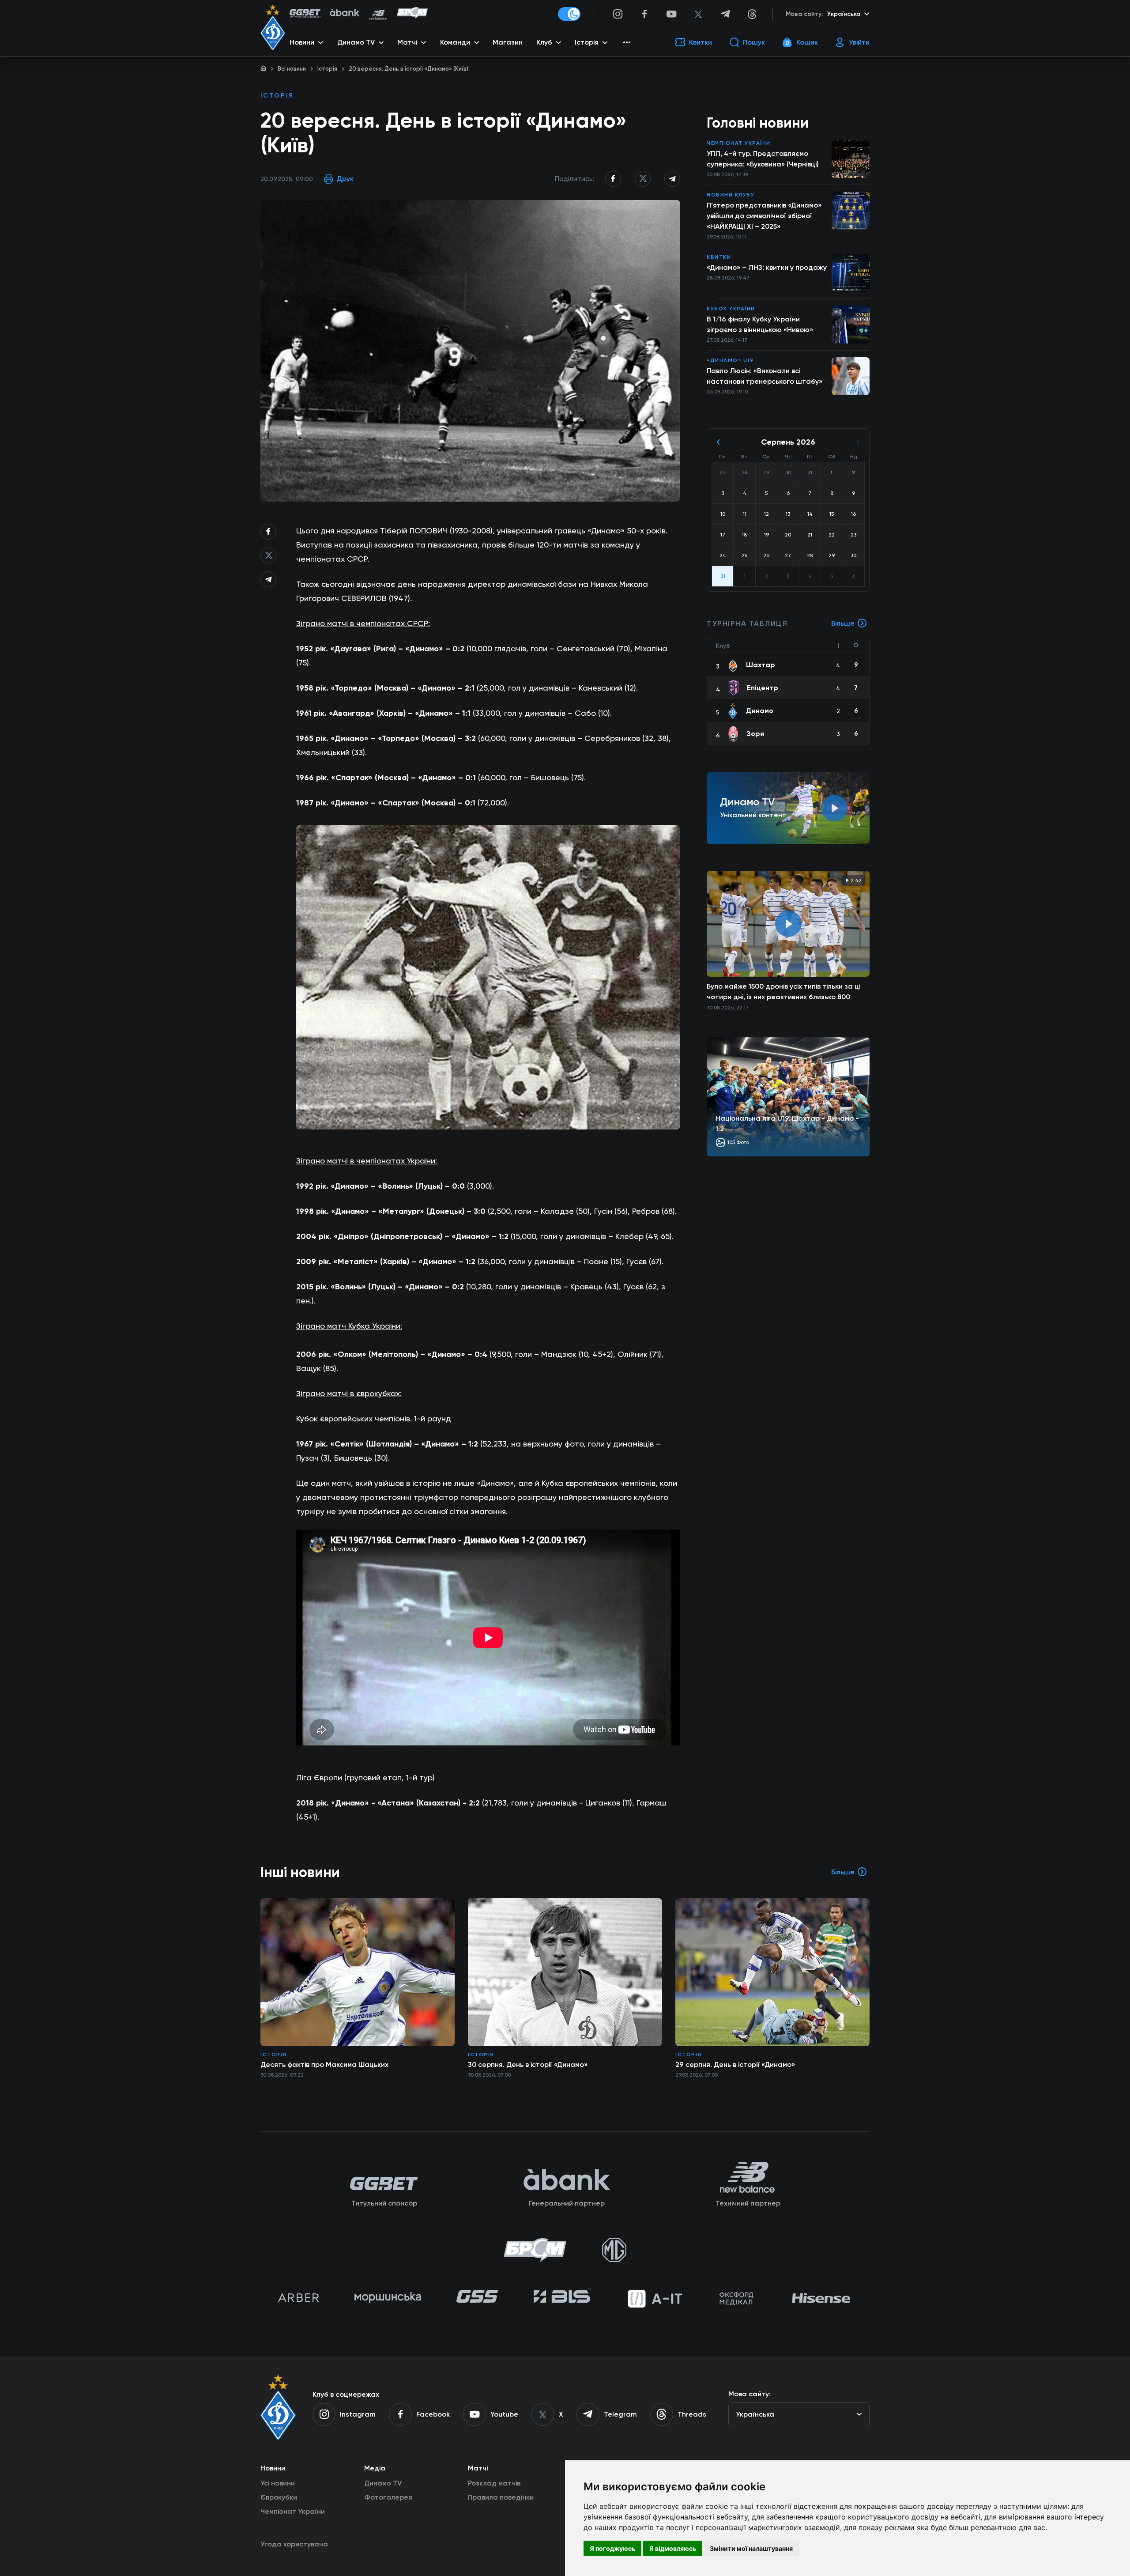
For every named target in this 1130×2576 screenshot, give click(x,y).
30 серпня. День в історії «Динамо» (528, 2064)
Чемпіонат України (739, 143)
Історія (327, 69)
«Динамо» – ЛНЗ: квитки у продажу (767, 267)
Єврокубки (279, 2497)
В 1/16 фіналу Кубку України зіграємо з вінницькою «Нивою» (760, 324)
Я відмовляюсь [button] (673, 2548)
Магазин (508, 42)
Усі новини (278, 2483)
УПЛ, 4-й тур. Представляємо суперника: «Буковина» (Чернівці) (763, 159)
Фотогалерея (388, 2497)
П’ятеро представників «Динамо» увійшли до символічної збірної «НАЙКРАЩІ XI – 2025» (764, 216)
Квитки (719, 257)
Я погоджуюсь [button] (612, 2548)
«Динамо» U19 (730, 360)
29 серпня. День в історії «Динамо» (735, 2064)
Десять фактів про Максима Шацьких (324, 2064)
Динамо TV (383, 2483)
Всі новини (292, 69)
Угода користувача (294, 2544)
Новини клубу (731, 195)
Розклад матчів (494, 2483)
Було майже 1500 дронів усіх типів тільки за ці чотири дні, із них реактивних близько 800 (783, 991)
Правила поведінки (501, 2497)
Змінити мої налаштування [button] (751, 2548)
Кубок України (731, 309)
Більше (843, 623)
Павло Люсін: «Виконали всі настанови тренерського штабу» (765, 376)
